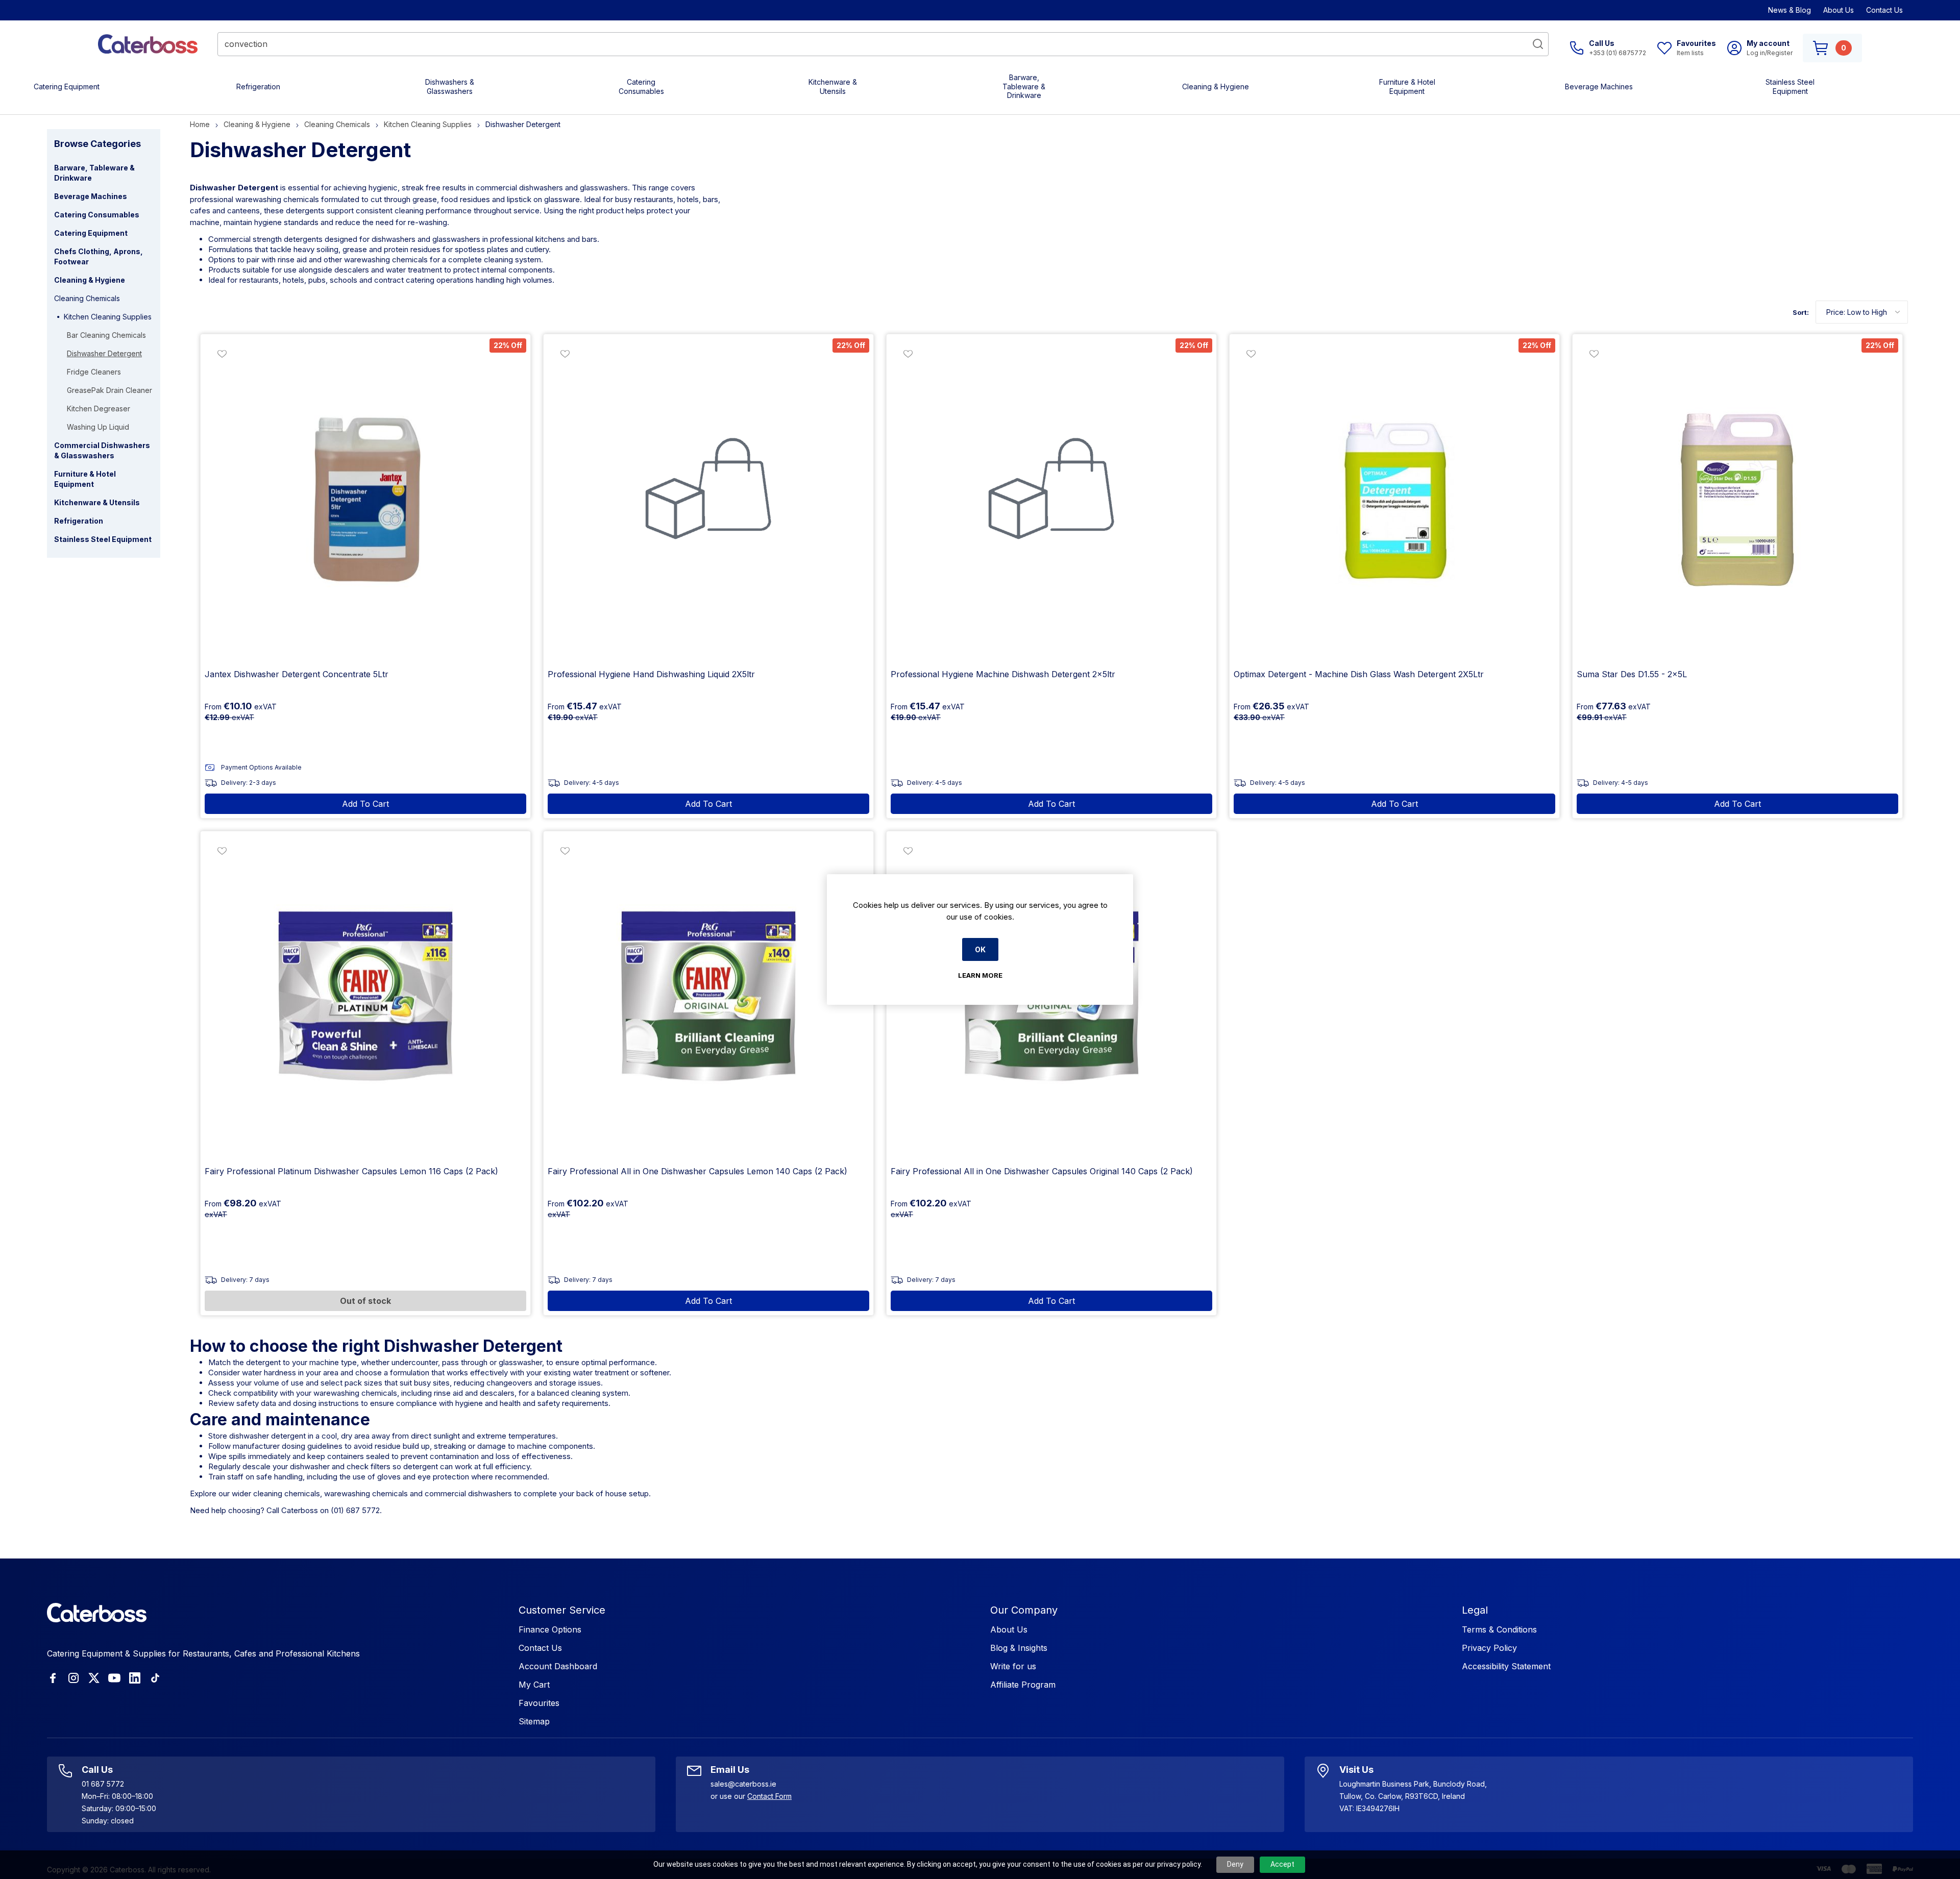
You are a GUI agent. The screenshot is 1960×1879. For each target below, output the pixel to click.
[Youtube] (114, 1678)
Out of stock (365, 1301)
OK (980, 949)
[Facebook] (53, 1678)
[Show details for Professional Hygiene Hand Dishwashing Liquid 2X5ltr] (708, 499)
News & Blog (1790, 10)
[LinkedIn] (135, 1678)
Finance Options (550, 1629)
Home (200, 124)
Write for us (1013, 1666)
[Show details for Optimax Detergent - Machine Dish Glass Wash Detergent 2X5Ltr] (1394, 499)
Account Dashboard (558, 1666)
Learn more (980, 975)
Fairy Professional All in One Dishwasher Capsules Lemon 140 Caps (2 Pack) (697, 1171)
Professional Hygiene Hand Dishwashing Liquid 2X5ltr (651, 674)
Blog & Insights (1019, 1648)
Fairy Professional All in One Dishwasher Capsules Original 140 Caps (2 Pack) (1042, 1171)
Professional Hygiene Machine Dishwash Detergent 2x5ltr (1003, 674)
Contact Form (769, 1796)
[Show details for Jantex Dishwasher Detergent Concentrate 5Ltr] (365, 499)
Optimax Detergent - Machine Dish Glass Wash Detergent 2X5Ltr (1359, 674)
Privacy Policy (1489, 1648)
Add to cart (365, 804)
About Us (1839, 10)
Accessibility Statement (1506, 1666)
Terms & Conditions (1499, 1629)
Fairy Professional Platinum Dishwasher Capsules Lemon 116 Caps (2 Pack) (351, 1171)
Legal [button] (1475, 1610)
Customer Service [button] (562, 1610)
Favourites (539, 1703)
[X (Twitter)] (94, 1678)
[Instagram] (73, 1678)
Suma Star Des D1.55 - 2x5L (1632, 674)
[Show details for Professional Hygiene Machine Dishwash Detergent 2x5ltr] (1051, 499)
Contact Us (1884, 10)
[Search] (1538, 44)
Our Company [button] (1024, 1610)
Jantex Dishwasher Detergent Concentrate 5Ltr (297, 674)
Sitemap (534, 1721)
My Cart (534, 1685)
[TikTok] (155, 1678)
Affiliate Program (1023, 1685)
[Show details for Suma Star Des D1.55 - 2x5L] (1737, 499)
